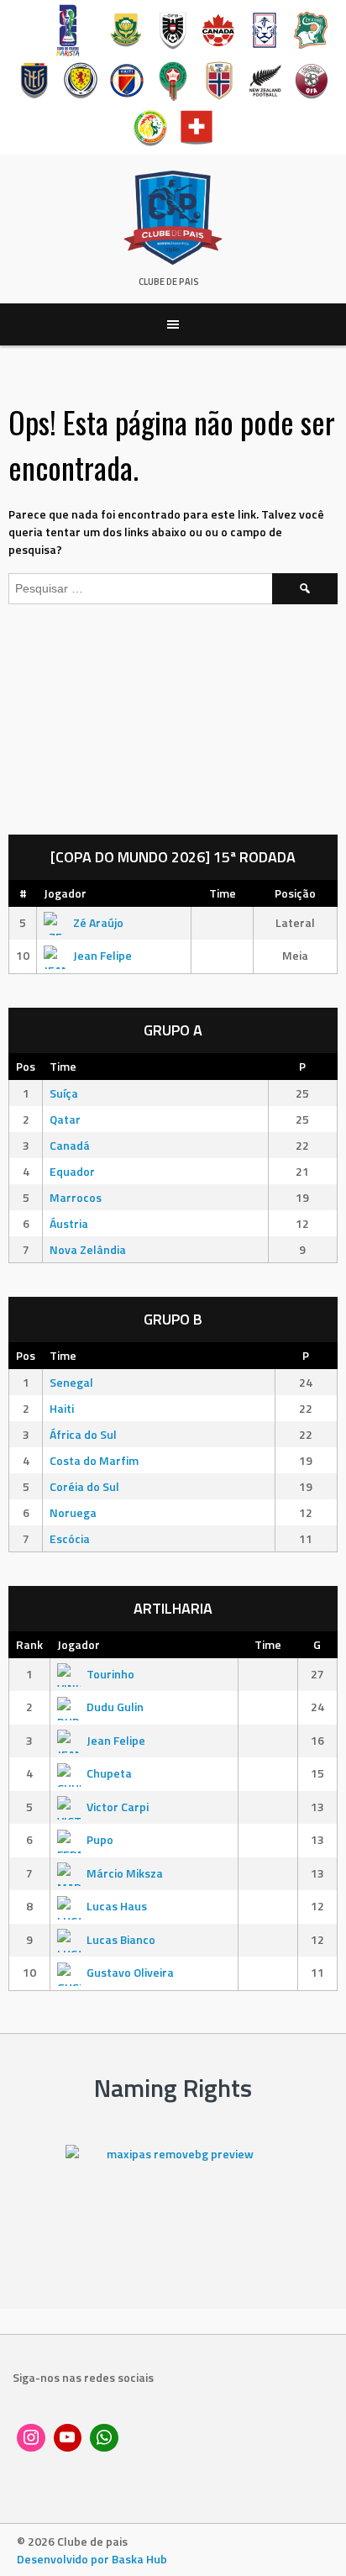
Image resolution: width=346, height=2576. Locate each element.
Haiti (62, 1408)
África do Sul (83, 1434)
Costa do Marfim (94, 1460)
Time (223, 893)
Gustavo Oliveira (130, 1972)
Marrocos (76, 1197)
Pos (26, 1066)
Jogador (65, 893)
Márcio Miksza (125, 1873)
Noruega (73, 1512)
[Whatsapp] (104, 2438)
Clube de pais (169, 282)
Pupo (100, 1839)
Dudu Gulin (115, 1707)
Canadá (70, 1145)
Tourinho (110, 1674)
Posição (295, 893)
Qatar (65, 1119)
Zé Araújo (98, 922)
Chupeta (109, 1773)
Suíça (64, 1093)
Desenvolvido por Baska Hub (92, 2559)
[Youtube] (68, 2438)
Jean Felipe (102, 955)
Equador (72, 1171)
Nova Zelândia (88, 1249)
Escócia (70, 1538)
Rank (29, 1644)
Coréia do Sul (84, 1486)
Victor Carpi (118, 1807)
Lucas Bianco (121, 1939)
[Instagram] (31, 2438)
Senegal (71, 1382)
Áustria (69, 1223)
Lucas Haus (117, 1906)
